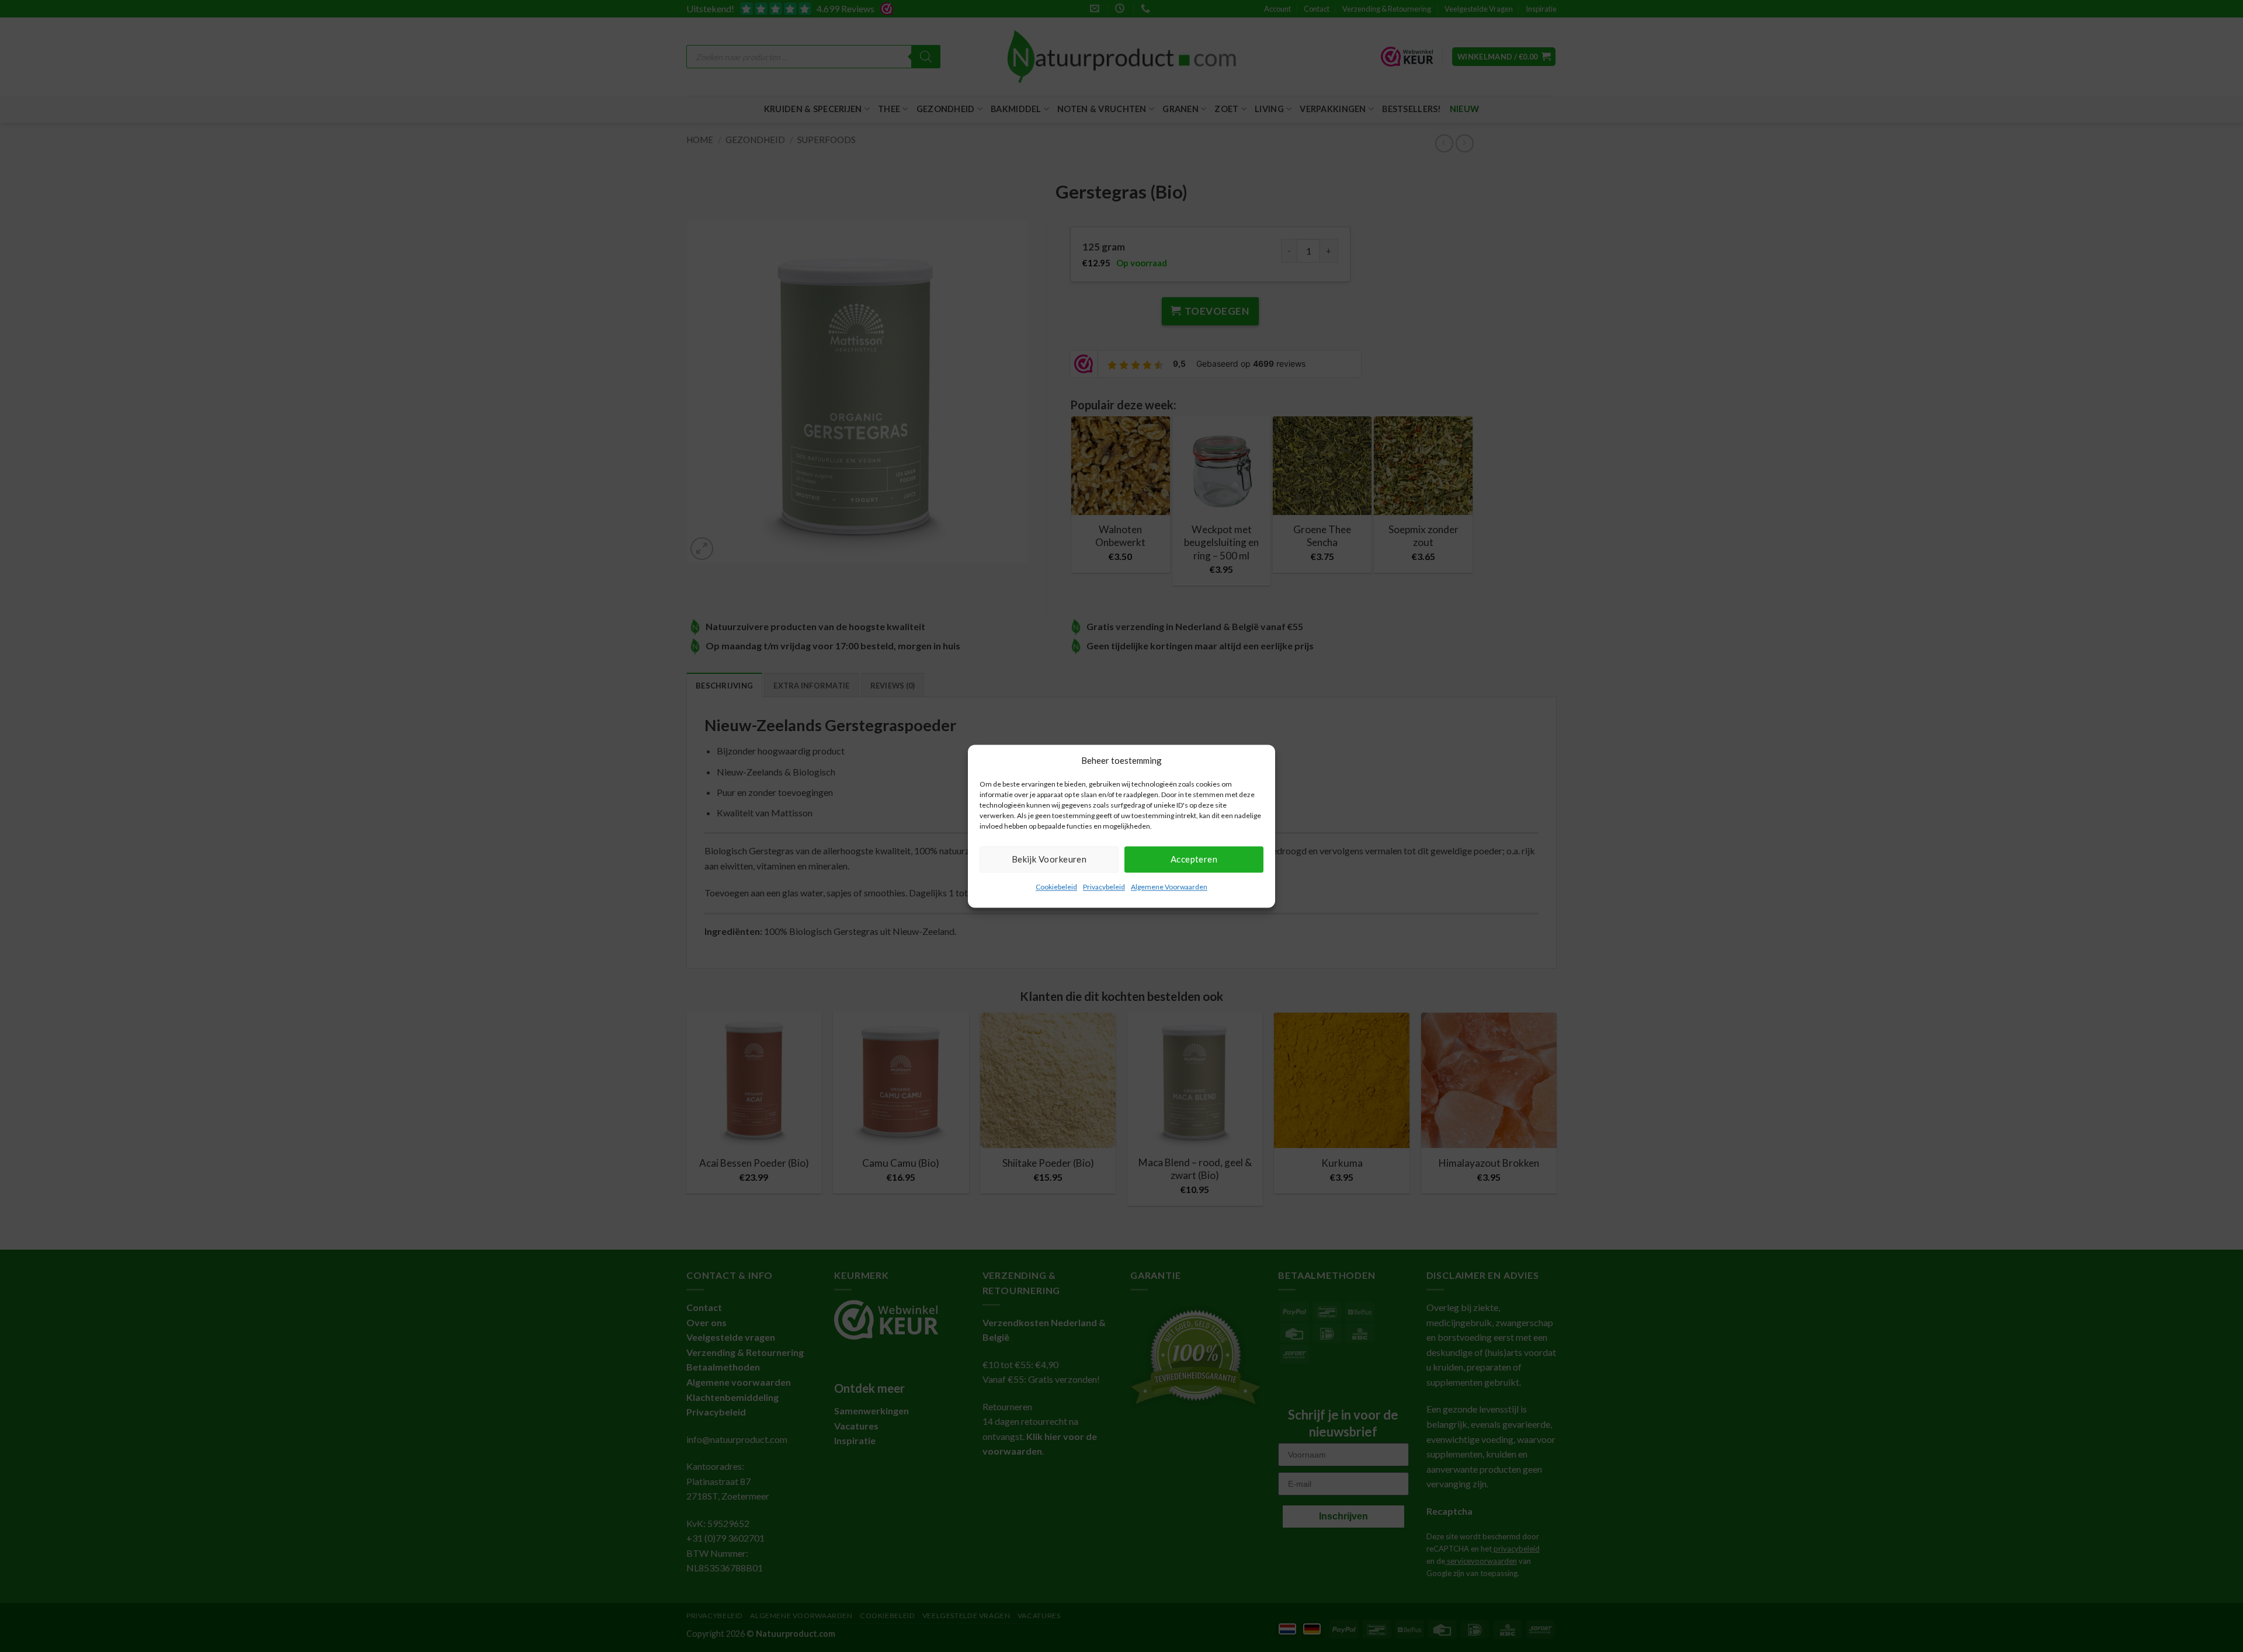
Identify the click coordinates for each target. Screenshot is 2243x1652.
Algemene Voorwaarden (1169, 887)
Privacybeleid (1104, 887)
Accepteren (1194, 859)
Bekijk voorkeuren (1049, 859)
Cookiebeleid (1056, 887)
